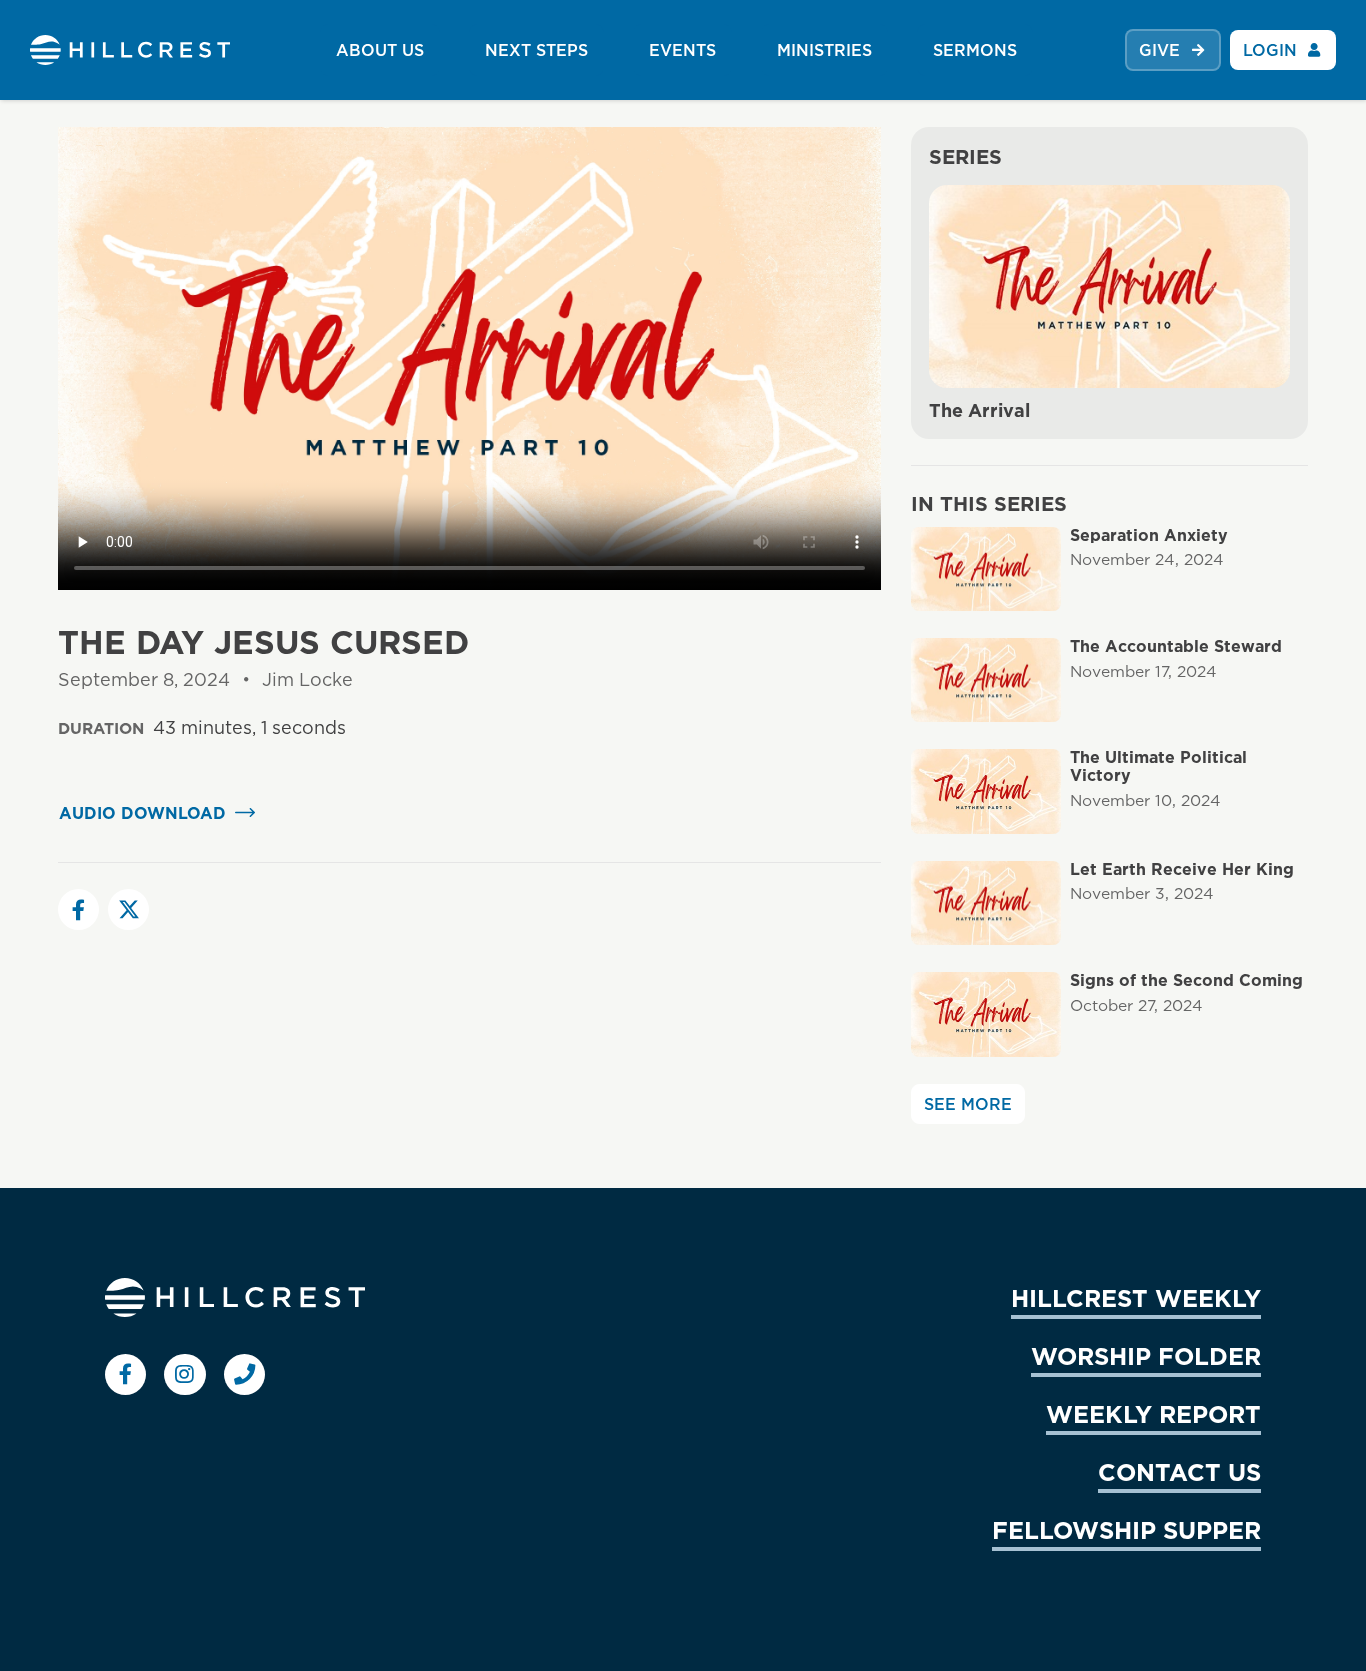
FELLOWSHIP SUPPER (1126, 1530)
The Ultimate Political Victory (1158, 766)
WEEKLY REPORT (1153, 1414)
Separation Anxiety (1149, 535)
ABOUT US (380, 50)
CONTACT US (1179, 1472)
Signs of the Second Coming (1186, 980)
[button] (78, 909)
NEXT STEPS (536, 50)
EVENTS (682, 50)
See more (968, 1104)
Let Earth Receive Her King (1182, 869)
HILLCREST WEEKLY (1136, 1298)
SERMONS (975, 50)
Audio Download (142, 813)
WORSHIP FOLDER (1146, 1356)
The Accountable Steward (1176, 646)
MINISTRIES (824, 50)
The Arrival (979, 410)
